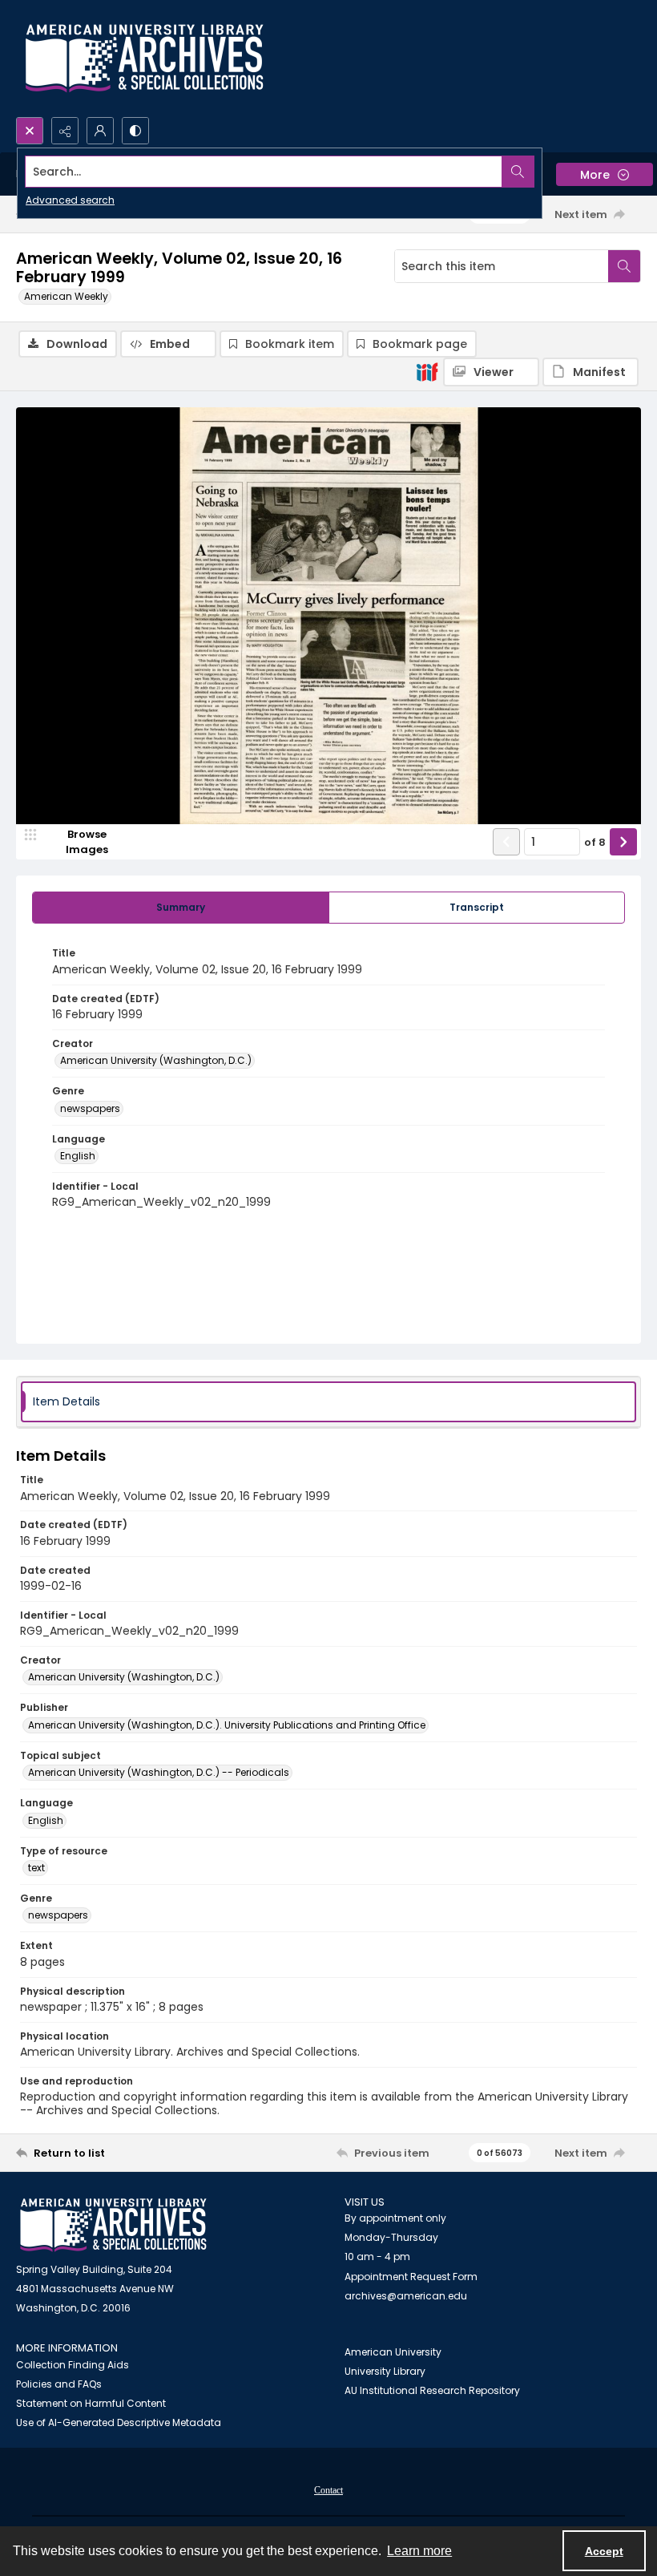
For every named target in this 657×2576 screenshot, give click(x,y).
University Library (385, 2371)
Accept (604, 2551)
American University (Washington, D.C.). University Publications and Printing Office (227, 1725)
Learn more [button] (419, 2551)
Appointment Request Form (411, 2277)
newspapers (90, 1108)
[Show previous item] (506, 842)
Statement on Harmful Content (91, 2403)
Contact (328, 2490)
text (36, 1868)
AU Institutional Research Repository (432, 2390)
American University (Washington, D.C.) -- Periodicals (159, 1772)
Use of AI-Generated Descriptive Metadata (119, 2422)
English (78, 1156)
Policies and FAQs (59, 2384)
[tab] (181, 908)
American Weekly (66, 296)
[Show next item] (623, 842)
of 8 (595, 842)
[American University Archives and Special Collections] (113, 2225)
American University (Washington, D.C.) (156, 1060)
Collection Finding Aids (73, 2365)
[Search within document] (624, 266)
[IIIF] (427, 371)
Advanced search (70, 200)
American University (393, 2352)
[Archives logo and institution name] (144, 59)
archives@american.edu (406, 2296)
